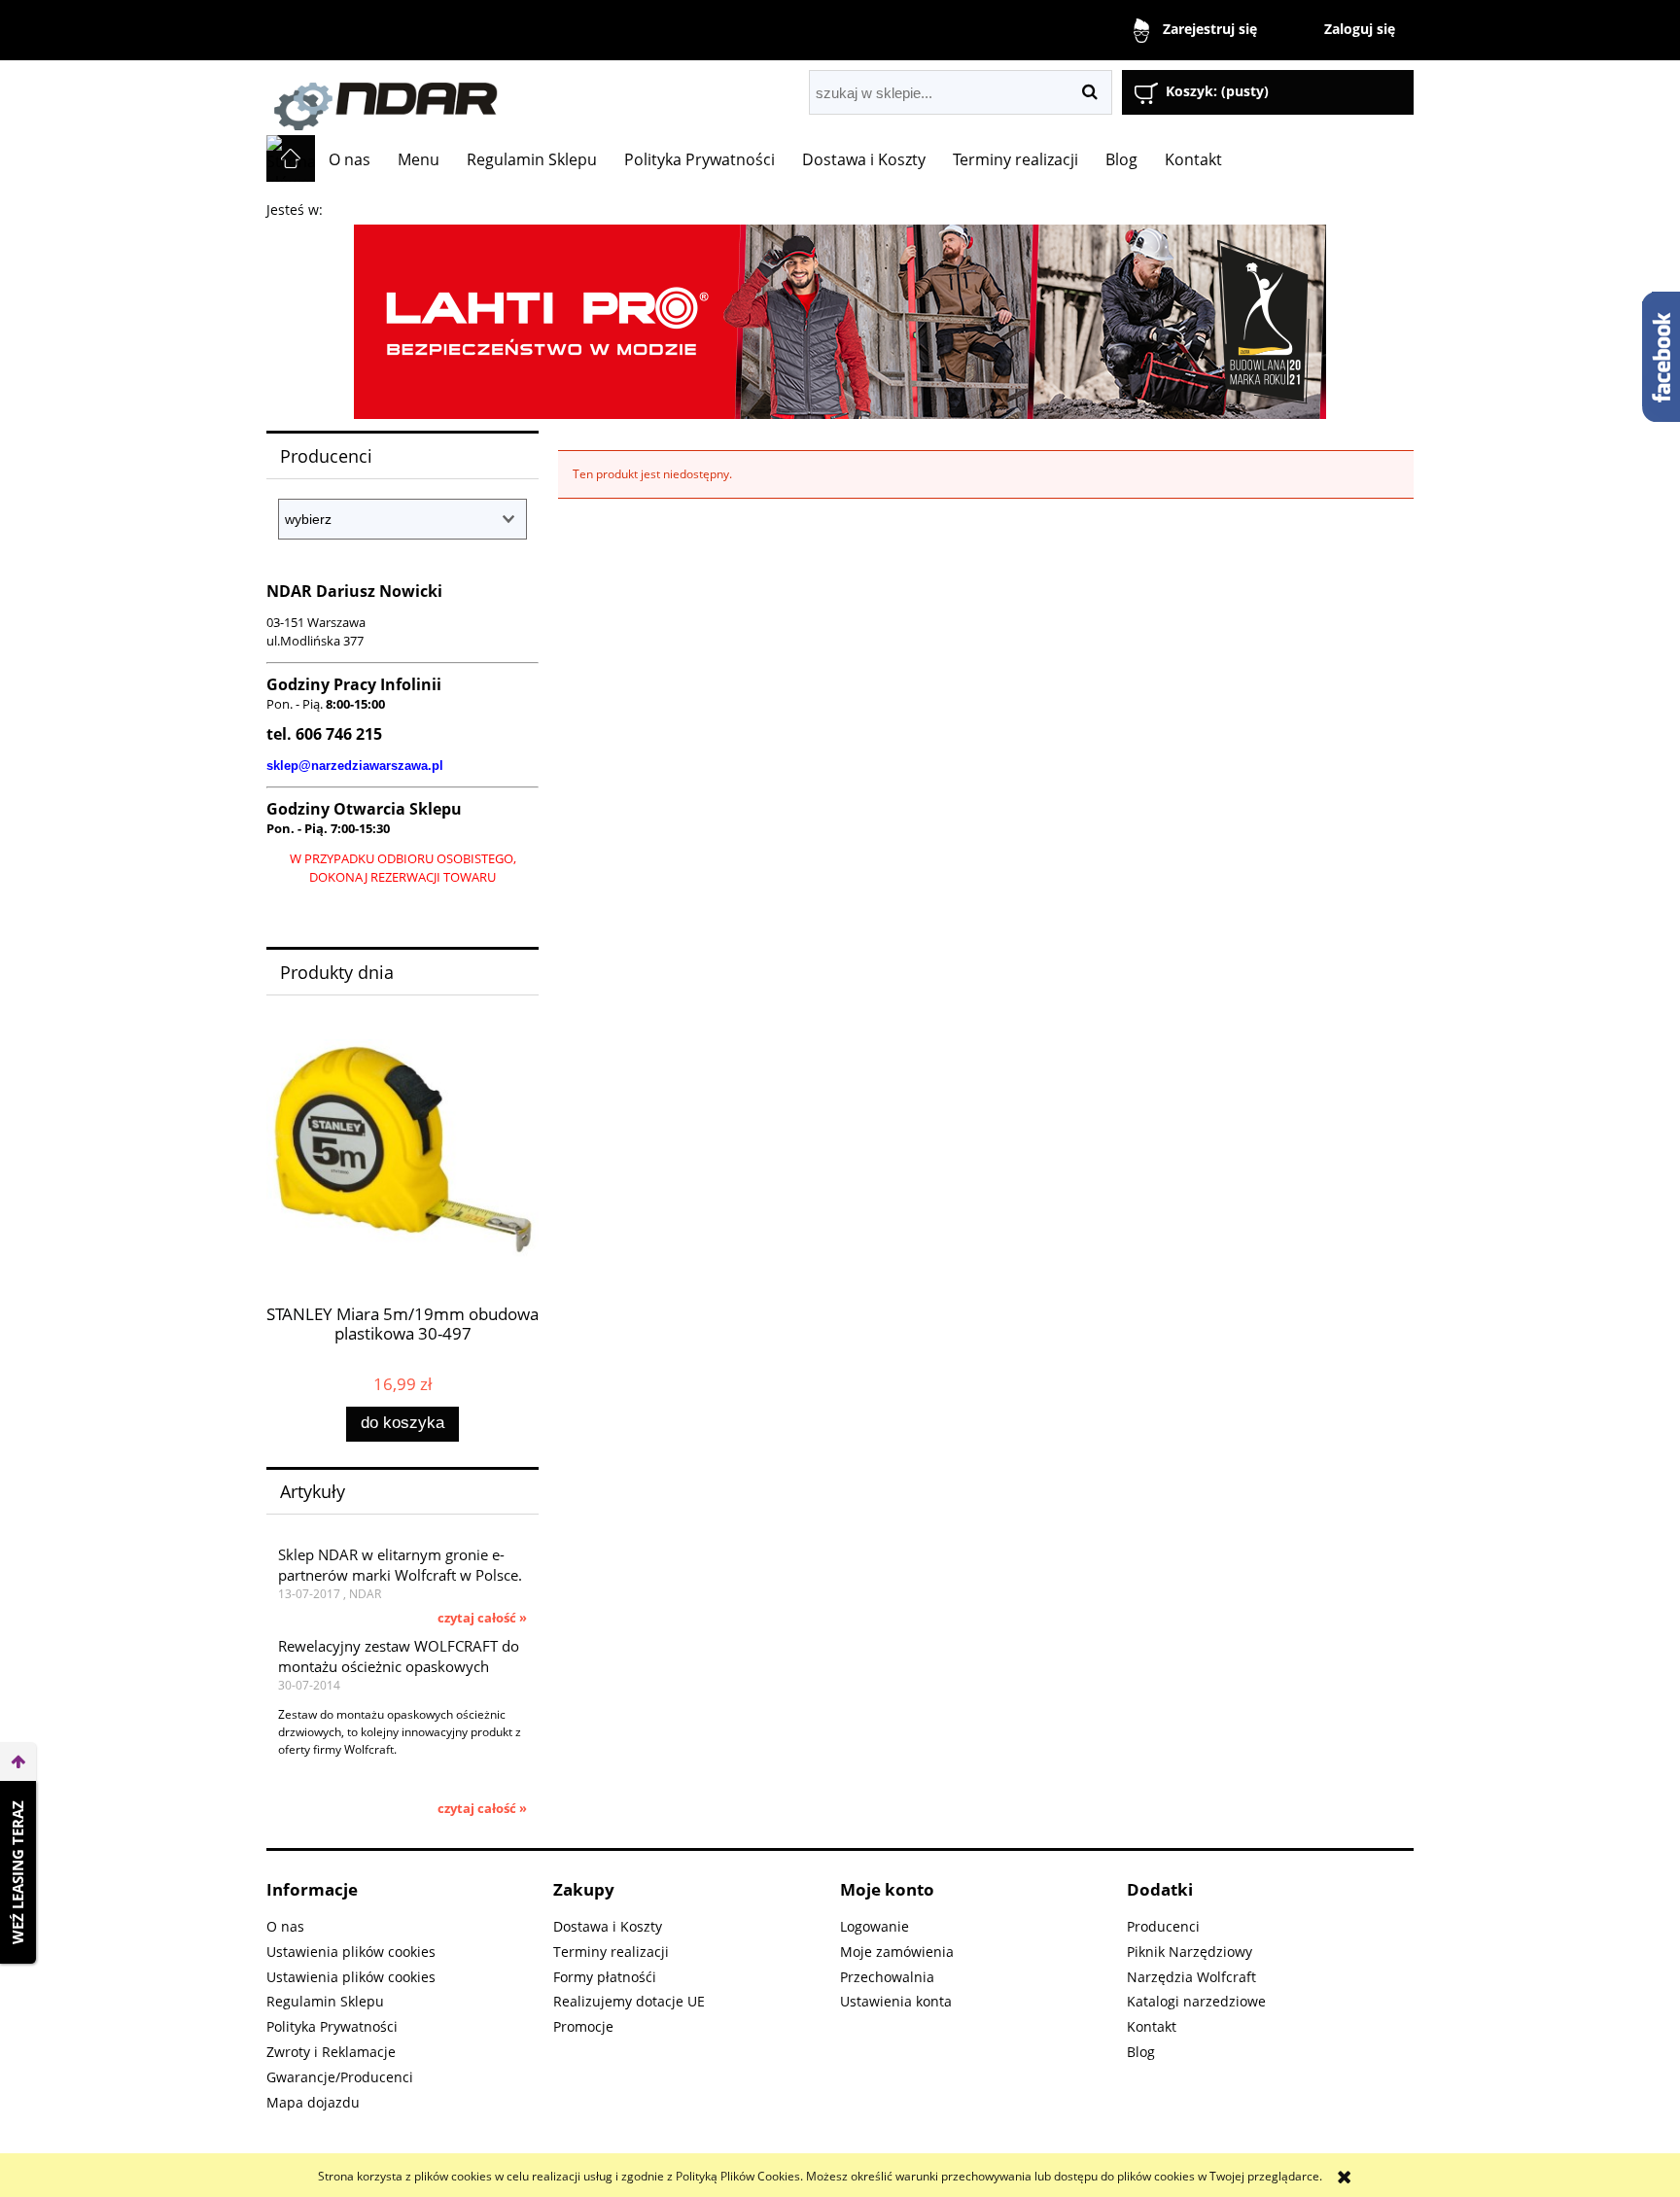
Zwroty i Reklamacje (331, 2052)
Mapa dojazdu (313, 2102)
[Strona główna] (485, 98)
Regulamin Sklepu (325, 2001)
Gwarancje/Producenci (340, 2077)
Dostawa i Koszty (608, 1926)
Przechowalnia (887, 1977)
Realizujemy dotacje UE (629, 2001)
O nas (285, 1926)
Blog (1141, 2052)
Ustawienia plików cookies (351, 1952)
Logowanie (875, 1926)
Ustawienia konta (896, 2001)
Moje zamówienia (897, 1952)
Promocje (583, 2026)
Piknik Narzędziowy (1190, 1952)
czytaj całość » (482, 1618)
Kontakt (1152, 2026)
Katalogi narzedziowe (1196, 2001)
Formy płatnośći (605, 1977)
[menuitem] (350, 159)
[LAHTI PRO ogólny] (840, 320)
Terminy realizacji (611, 1952)
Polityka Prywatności (332, 2026)
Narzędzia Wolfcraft (1191, 1977)
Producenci (1163, 1926)
